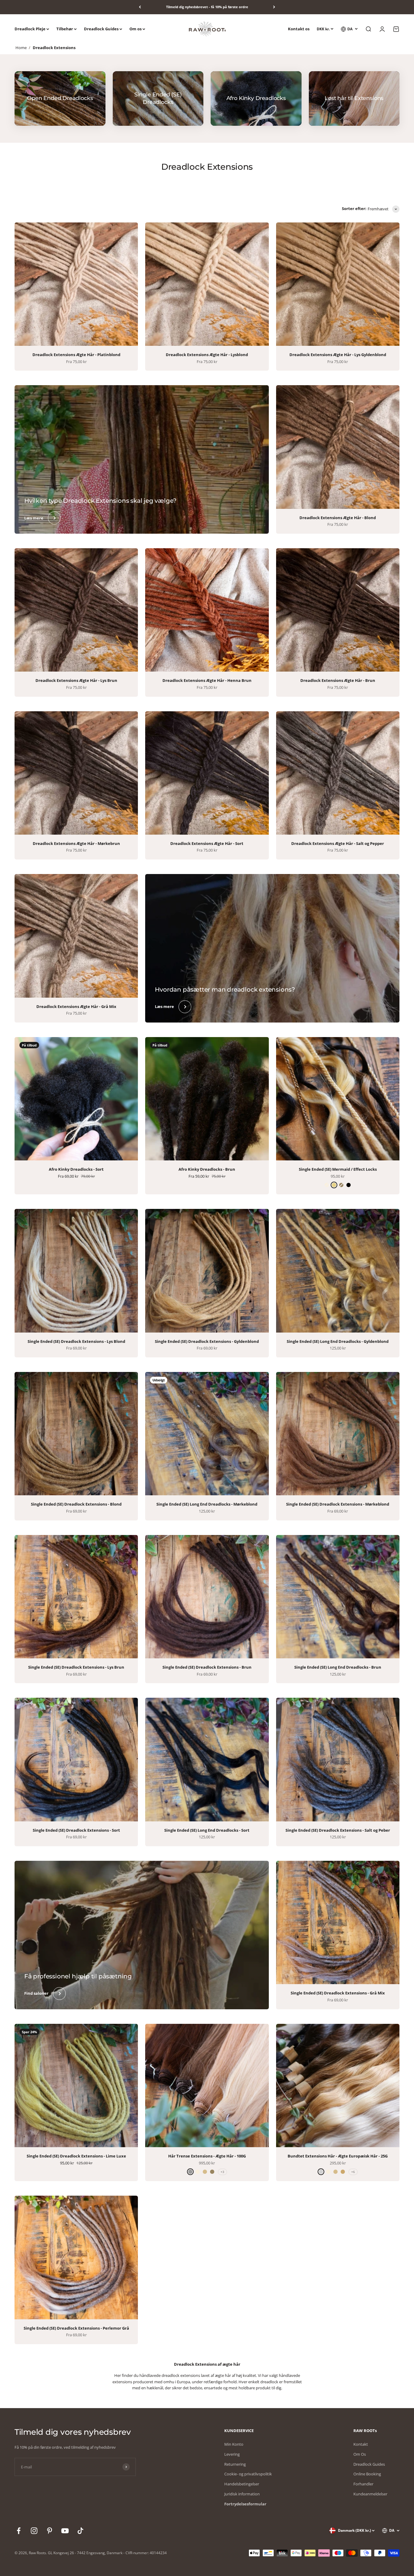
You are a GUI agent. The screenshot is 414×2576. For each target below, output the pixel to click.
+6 (353, 2172)
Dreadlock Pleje (30, 29)
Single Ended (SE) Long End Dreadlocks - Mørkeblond (207, 1504)
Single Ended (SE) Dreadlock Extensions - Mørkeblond (338, 1504)
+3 (222, 2172)
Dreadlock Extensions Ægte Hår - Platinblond (76, 355)
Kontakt (361, 2444)
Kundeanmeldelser (370, 2494)
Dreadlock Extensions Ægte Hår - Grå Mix (76, 1006)
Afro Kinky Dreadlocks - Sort (76, 1169)
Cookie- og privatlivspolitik (248, 2474)
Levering (232, 2454)
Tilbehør (65, 29)
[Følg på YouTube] (65, 2531)
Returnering (235, 2464)
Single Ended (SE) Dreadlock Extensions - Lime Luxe (76, 2156)
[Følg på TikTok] (80, 2531)
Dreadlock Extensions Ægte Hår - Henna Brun (207, 680)
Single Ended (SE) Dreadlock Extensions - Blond (76, 1504)
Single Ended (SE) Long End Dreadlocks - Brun (338, 1667)
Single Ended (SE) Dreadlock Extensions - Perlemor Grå (76, 2328)
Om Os (360, 2454)
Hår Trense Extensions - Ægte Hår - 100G (207, 2156)
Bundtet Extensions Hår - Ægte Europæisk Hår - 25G (338, 2156)
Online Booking (367, 2474)
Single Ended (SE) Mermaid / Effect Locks (338, 1169)
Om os (135, 29)
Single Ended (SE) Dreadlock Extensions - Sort (76, 1830)
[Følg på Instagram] (34, 2531)
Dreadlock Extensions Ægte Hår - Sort (207, 843)
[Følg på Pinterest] (50, 2531)
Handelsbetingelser (242, 2484)
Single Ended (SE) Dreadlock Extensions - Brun (207, 1667)
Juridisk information (242, 2494)
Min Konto (234, 2444)
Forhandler (363, 2484)
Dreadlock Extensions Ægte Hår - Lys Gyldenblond (338, 355)
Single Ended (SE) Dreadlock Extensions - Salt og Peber (338, 1830)
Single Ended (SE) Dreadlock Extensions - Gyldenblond (207, 1341)
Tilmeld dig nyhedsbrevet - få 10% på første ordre (207, 7)
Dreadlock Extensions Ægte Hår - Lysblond (207, 355)
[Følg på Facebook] (19, 2531)
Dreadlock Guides (101, 29)
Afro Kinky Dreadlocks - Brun (207, 1169)
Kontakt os (299, 29)
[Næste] (274, 7)
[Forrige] (140, 7)
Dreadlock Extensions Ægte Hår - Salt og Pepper (338, 843)
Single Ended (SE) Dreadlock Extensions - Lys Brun (76, 1667)
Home (21, 48)
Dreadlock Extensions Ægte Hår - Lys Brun (76, 680)
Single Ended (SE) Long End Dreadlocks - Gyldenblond (338, 1341)
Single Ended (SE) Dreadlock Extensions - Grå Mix (338, 1993)
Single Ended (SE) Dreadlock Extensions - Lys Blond (76, 1341)
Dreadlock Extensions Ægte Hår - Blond (338, 518)
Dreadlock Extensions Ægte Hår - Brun (338, 680)
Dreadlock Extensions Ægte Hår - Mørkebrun (76, 843)
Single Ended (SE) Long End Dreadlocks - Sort (207, 1830)
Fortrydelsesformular (245, 2504)
